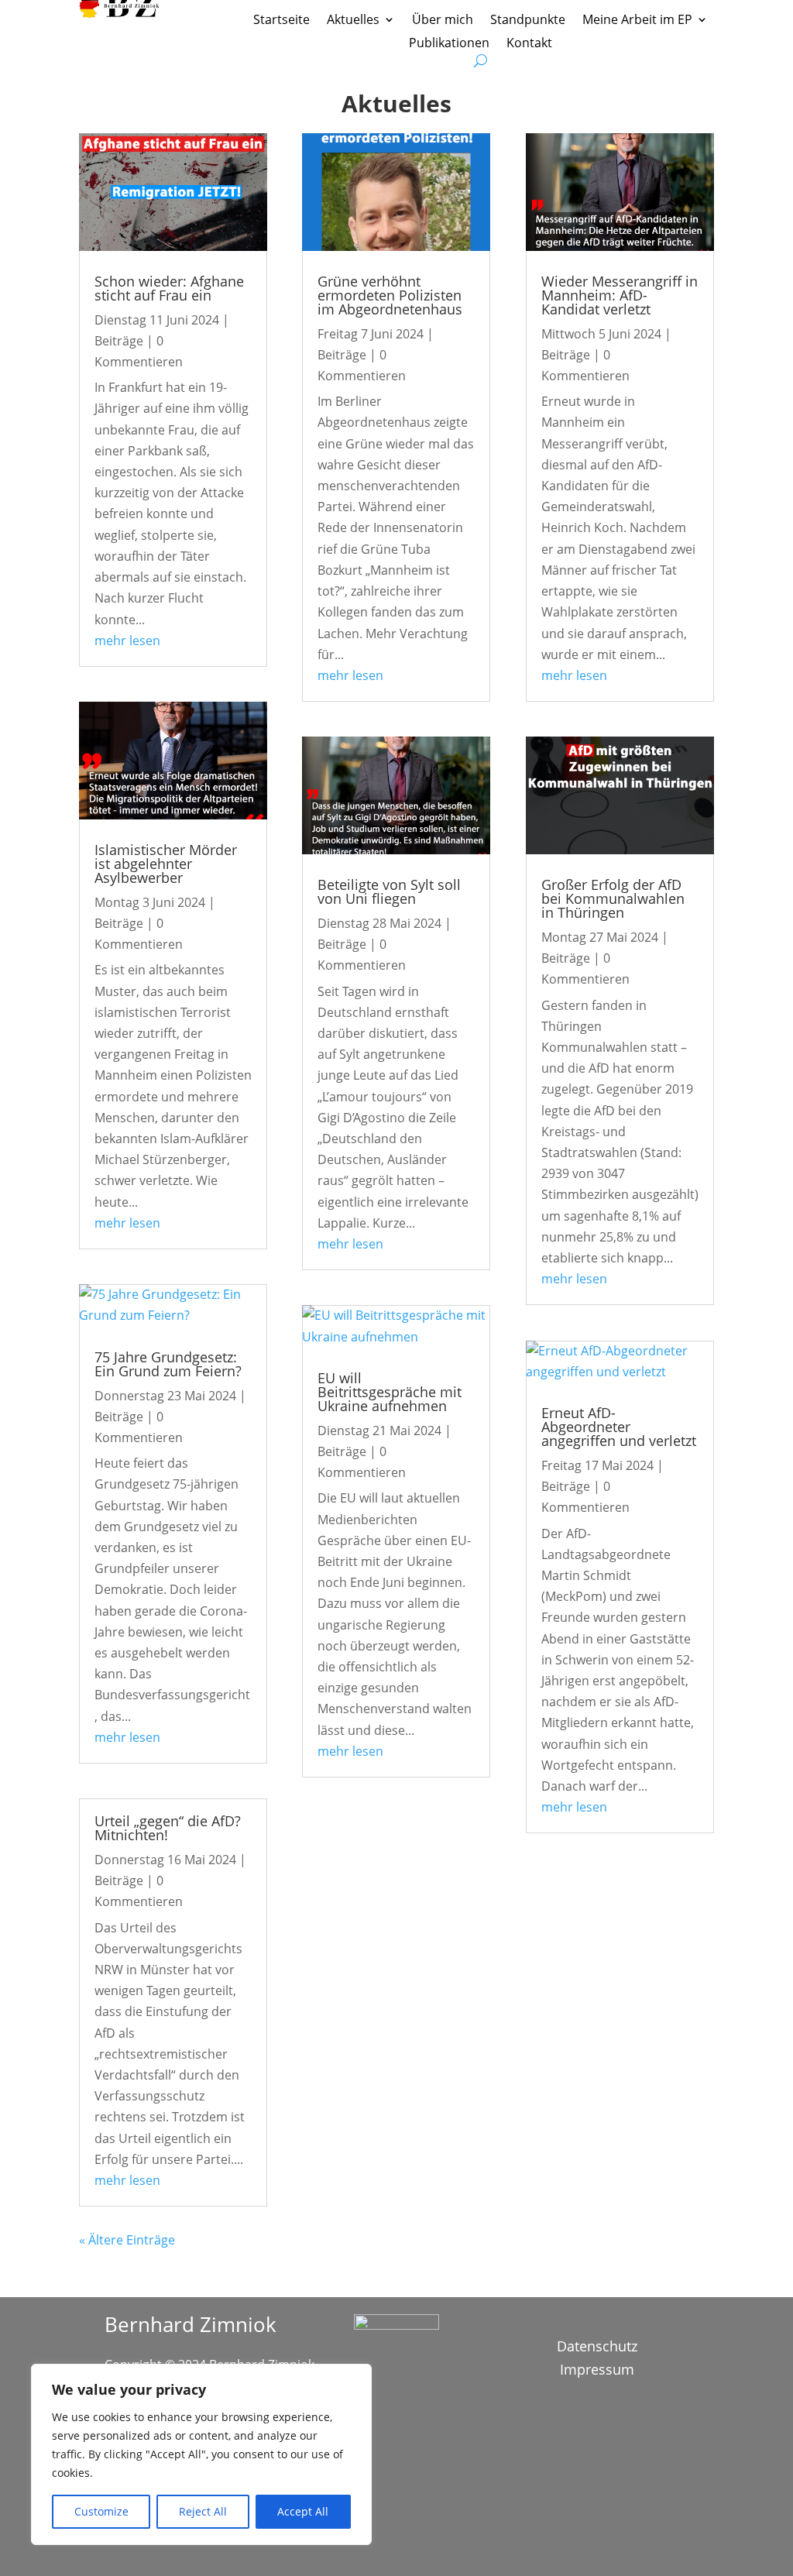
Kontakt (529, 44)
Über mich (443, 21)
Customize (101, 2511)
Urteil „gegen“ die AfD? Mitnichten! (168, 1828)
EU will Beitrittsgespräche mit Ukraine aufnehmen (390, 1392)
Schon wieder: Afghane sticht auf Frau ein (169, 288)
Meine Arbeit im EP (637, 21)
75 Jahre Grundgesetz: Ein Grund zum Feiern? (168, 1364)
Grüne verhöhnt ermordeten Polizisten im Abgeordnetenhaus (390, 295)
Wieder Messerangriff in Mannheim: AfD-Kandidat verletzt (620, 295)
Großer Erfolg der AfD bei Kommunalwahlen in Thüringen (613, 898)
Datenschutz (597, 2348)
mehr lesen (127, 641)
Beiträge (119, 341)
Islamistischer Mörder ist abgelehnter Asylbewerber (166, 864)
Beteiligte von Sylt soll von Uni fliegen (389, 891)
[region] (201, 2454)
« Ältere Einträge (127, 2240)
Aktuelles (353, 21)
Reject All (203, 2511)
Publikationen (449, 44)
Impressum (597, 2371)
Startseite (281, 21)
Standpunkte (528, 21)
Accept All (303, 2511)
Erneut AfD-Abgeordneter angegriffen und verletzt (619, 1427)
